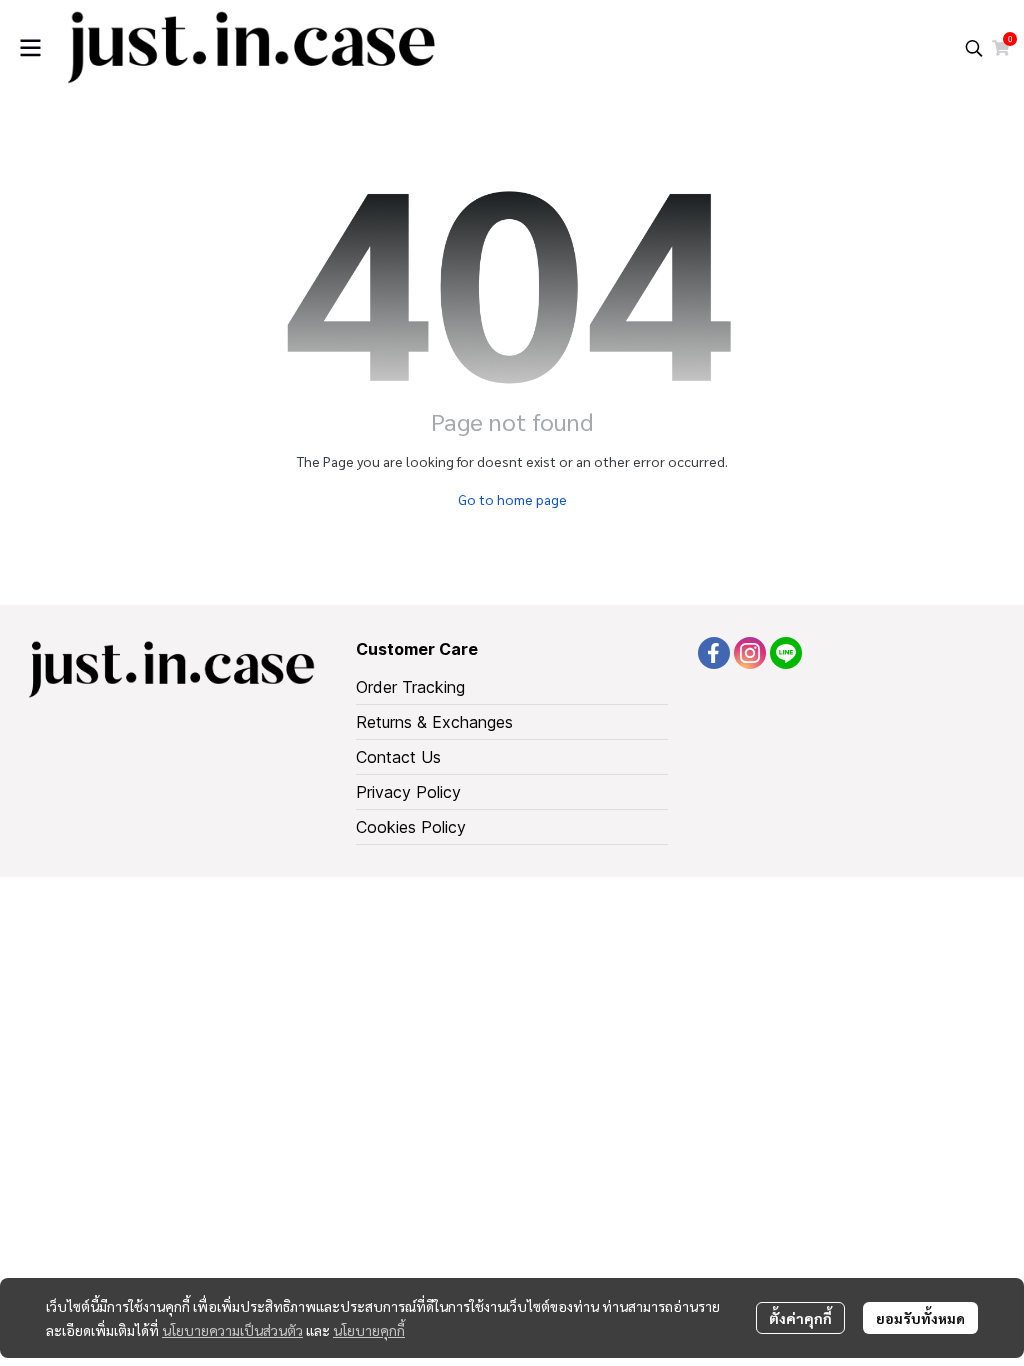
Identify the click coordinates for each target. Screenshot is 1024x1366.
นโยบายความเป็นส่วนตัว (232, 1330)
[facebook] (714, 653)
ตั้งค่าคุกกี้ (800, 1318)
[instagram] (750, 653)
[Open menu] (30, 48)
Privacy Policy (408, 792)
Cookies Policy (411, 827)
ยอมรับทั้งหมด (920, 1318)
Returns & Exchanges (434, 722)
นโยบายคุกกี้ (369, 1330)
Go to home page (512, 499)
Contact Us (398, 757)
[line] (786, 653)
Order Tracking (410, 687)
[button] (974, 48)
